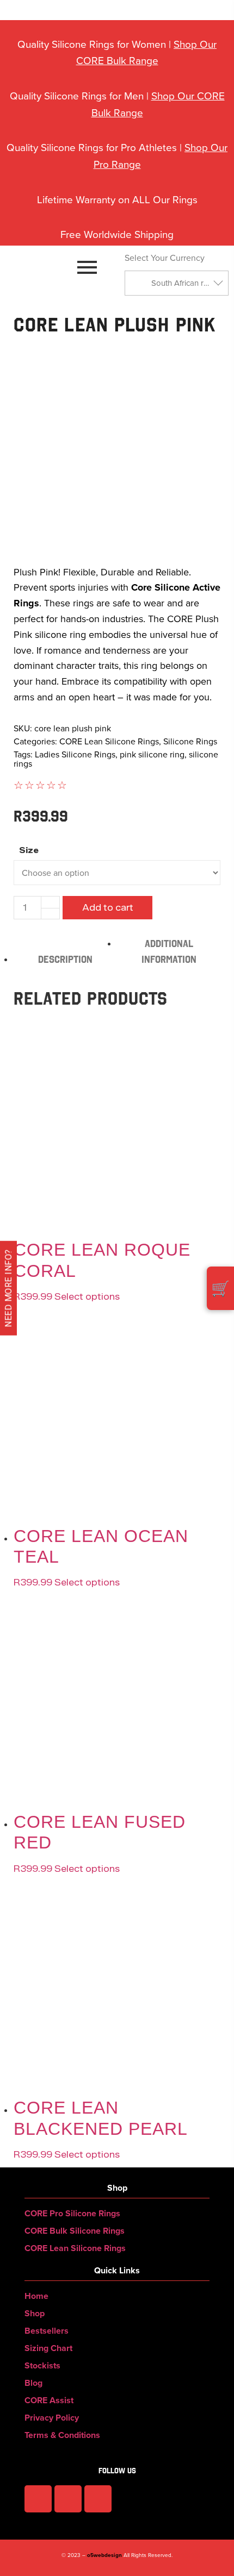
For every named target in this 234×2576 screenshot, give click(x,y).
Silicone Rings (190, 741)
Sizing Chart (48, 2348)
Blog (33, 2383)
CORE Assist (49, 2400)
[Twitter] (98, 2499)
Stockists (42, 2365)
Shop (35, 2313)
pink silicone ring (152, 754)
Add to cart (108, 908)
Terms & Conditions (62, 2435)
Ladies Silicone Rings (75, 754)
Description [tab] (65, 959)
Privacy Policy (52, 2418)
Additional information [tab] (169, 951)
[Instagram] (68, 2499)
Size (29, 851)
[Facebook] (38, 2499)
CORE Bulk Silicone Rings (75, 2231)
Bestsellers (47, 2331)
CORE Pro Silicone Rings (72, 2213)
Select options (87, 1582)
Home (36, 2296)
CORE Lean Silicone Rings (109, 741)
